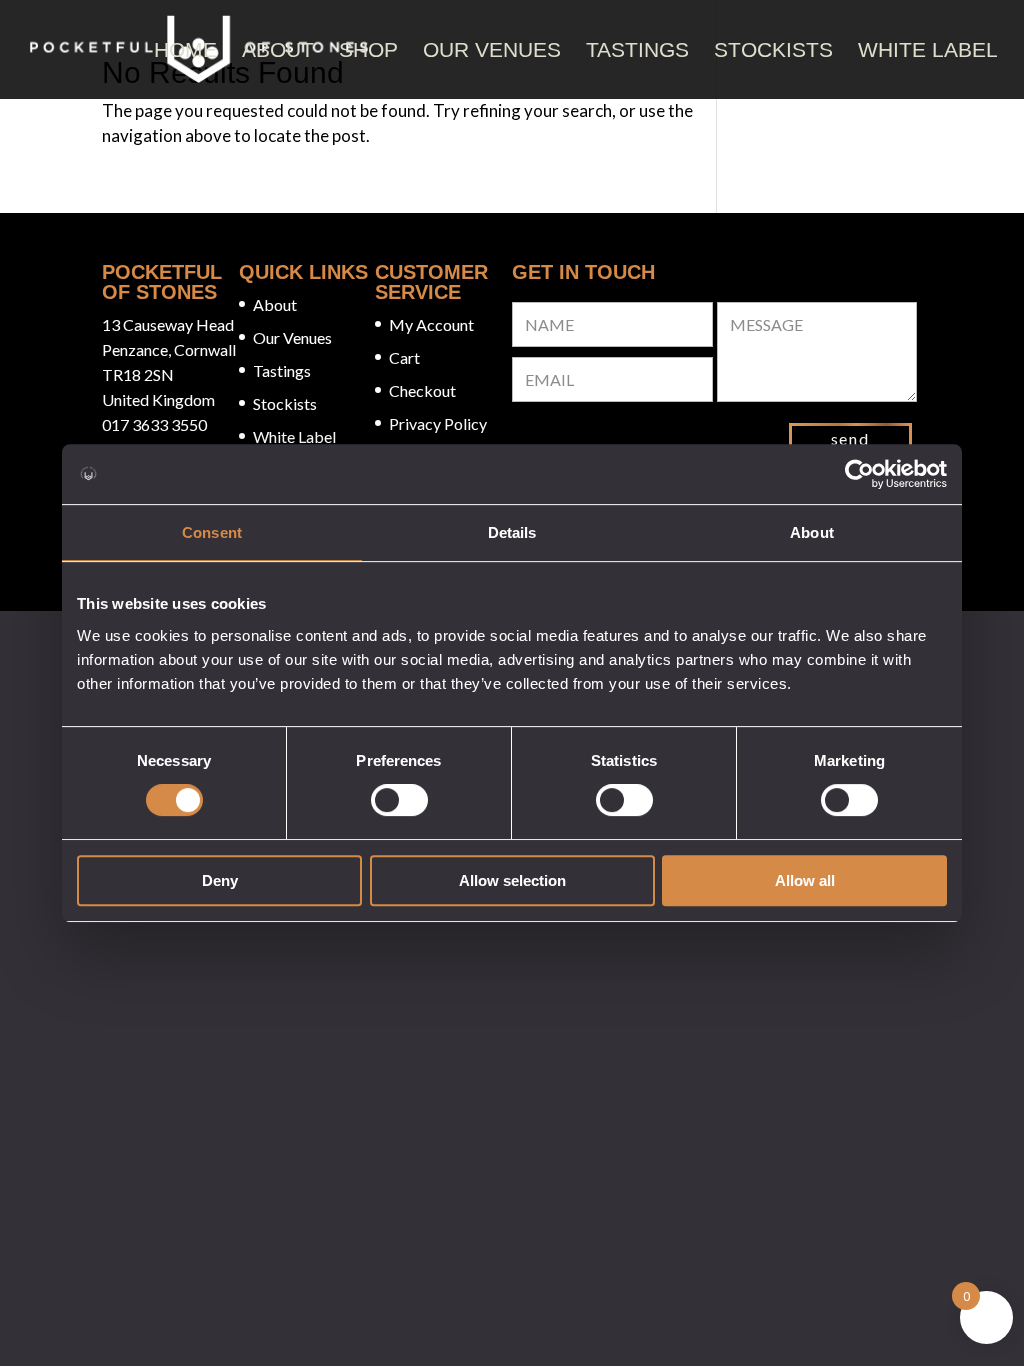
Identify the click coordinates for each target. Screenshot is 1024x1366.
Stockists (773, 49)
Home (185, 49)
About (278, 49)
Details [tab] (512, 532)
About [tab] (812, 532)
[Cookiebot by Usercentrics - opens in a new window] (859, 474)
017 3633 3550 (154, 424)
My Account (431, 324)
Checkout (422, 390)
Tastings (637, 49)
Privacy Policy (438, 423)
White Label (928, 49)
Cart (404, 357)
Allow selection (512, 880)
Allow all (805, 880)
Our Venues (492, 49)
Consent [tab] (212, 532)
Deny (220, 880)
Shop (368, 49)
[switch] (399, 800)
